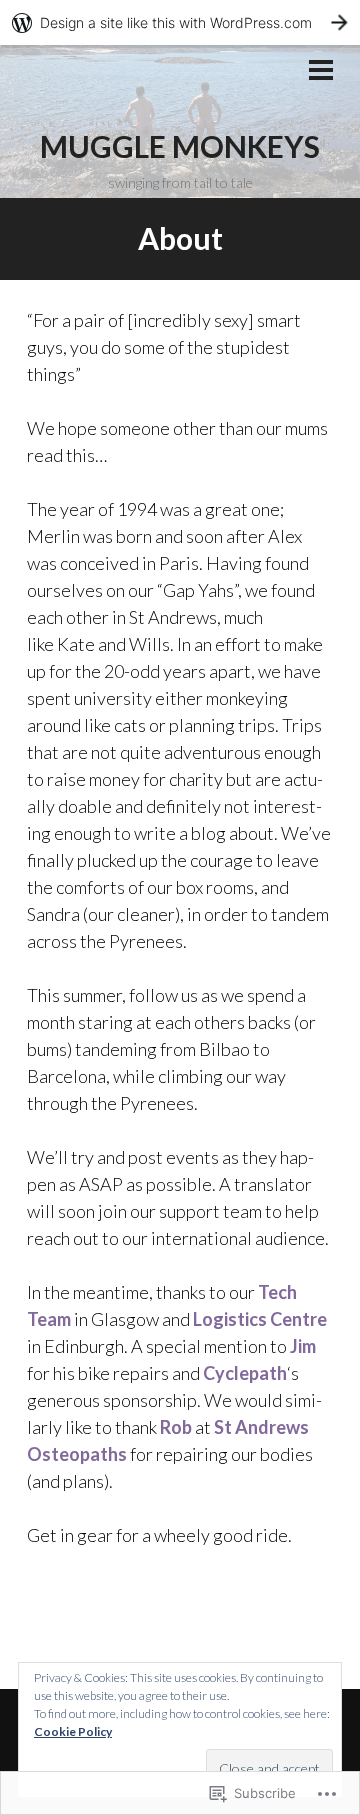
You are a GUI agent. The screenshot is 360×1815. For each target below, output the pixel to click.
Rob (176, 1427)
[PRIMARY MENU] (321, 72)
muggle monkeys (180, 146)
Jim (303, 1346)
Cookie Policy (73, 1731)
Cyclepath (245, 1373)
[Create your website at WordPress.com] (180, 22)
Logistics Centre (260, 1319)
